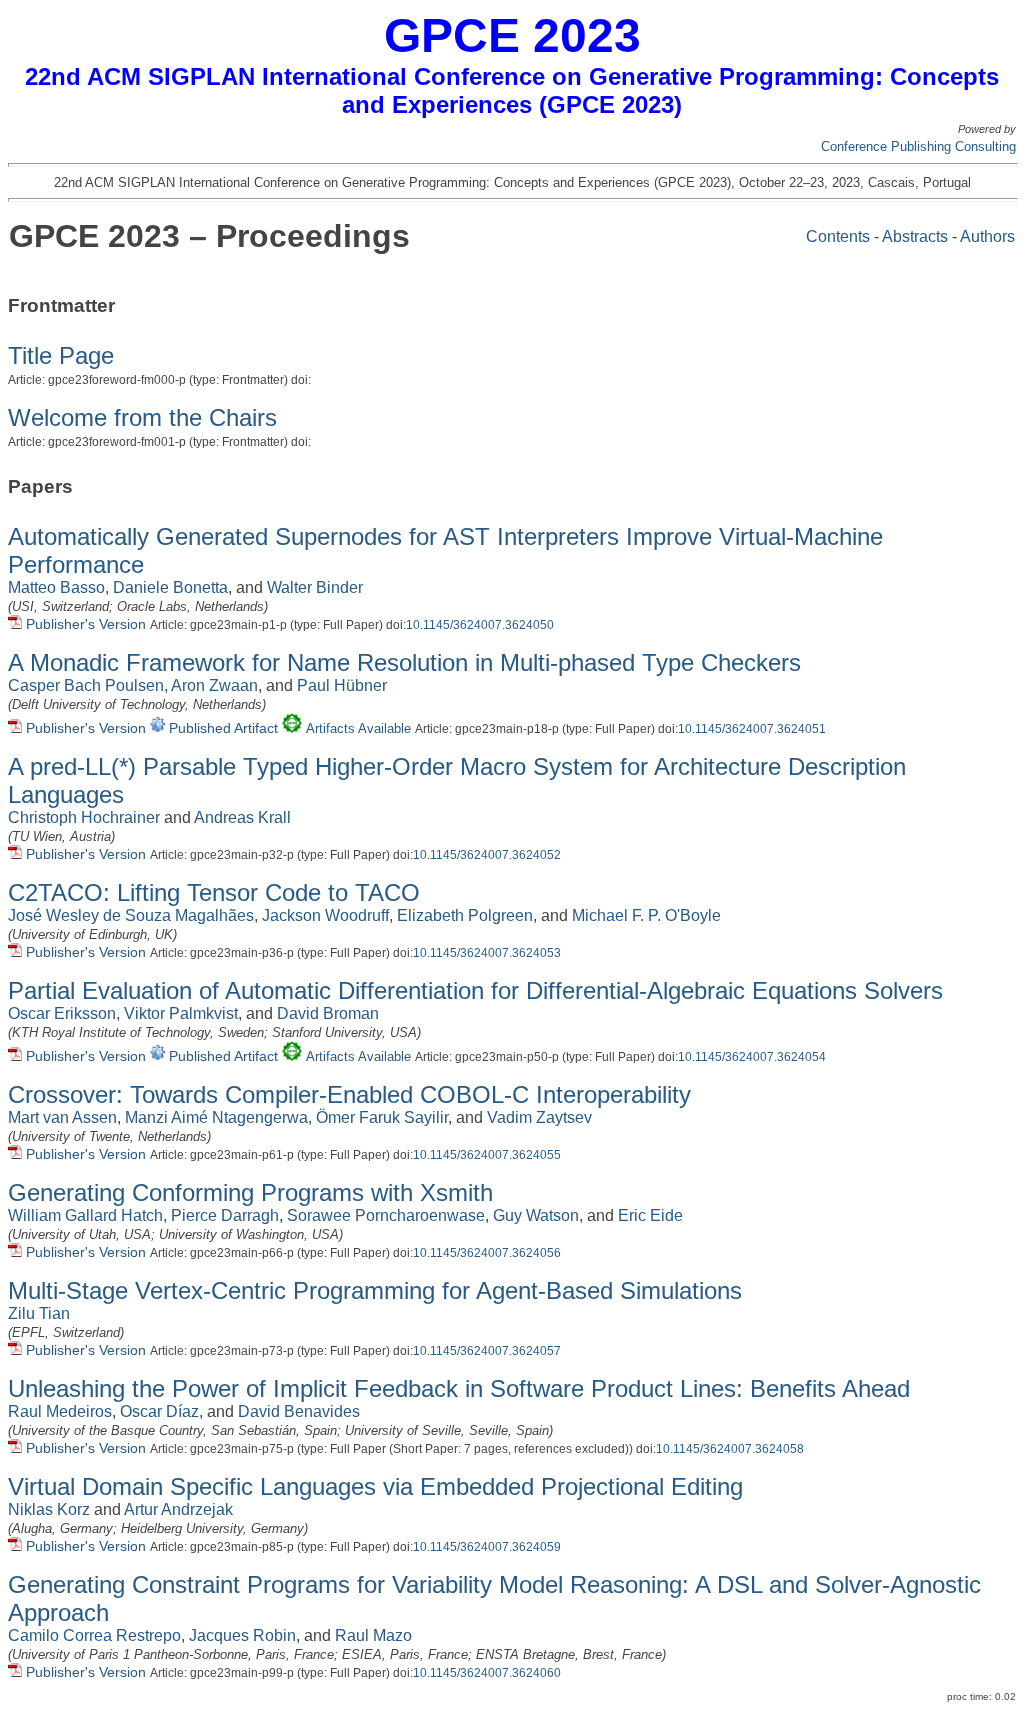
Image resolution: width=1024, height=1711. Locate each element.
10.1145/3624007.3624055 (487, 1155)
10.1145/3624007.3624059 (487, 1547)
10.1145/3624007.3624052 (487, 855)
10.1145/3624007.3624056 (487, 1253)
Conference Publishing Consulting (918, 146)
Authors (987, 236)
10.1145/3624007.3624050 (480, 625)
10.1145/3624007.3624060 (487, 1673)
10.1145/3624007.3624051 (752, 729)
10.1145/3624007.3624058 (730, 1449)
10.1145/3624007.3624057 (487, 1351)
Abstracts (915, 236)
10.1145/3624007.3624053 (487, 953)
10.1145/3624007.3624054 (752, 1057)
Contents (838, 236)
